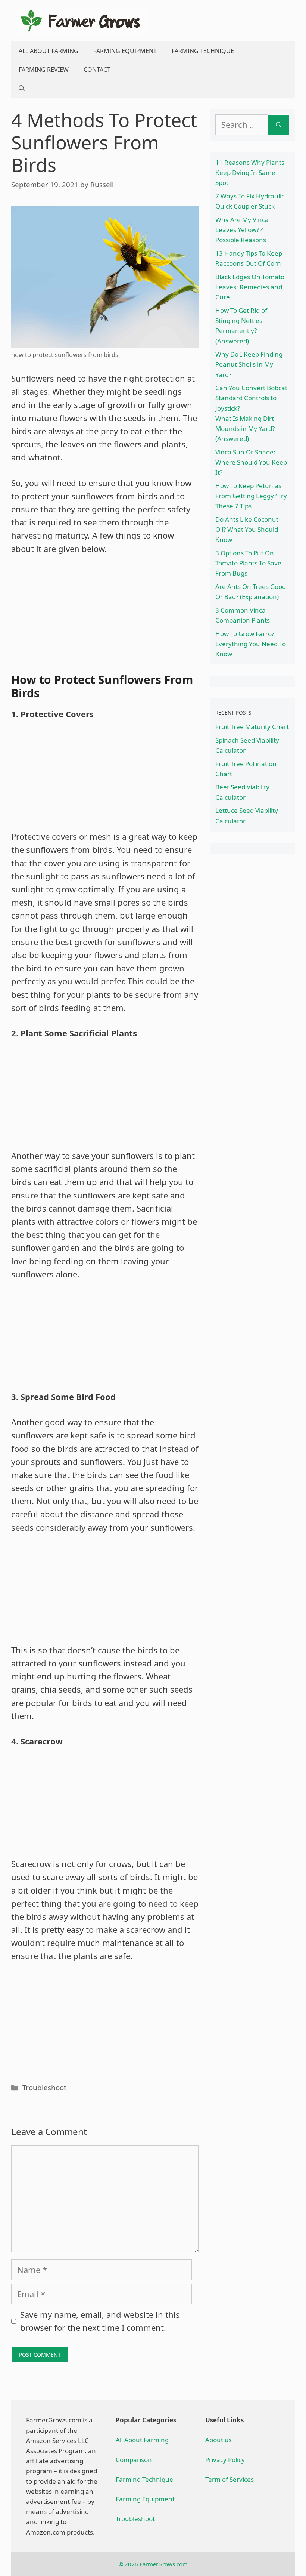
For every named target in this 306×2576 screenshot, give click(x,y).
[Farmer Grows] (80, 19)
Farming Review (44, 70)
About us (218, 2440)
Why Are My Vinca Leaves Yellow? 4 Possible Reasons (242, 230)
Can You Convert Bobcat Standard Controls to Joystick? (251, 398)
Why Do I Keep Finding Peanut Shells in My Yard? (249, 364)
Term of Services (229, 2479)
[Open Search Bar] (22, 88)
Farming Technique (203, 51)
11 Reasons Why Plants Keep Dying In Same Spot (250, 172)
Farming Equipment (125, 51)
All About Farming (49, 51)
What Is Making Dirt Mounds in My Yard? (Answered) (245, 428)
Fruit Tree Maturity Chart (252, 727)
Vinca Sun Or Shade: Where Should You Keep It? (251, 462)
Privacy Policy (225, 2460)
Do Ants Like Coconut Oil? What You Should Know (247, 529)
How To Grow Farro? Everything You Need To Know (251, 644)
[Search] (279, 125)
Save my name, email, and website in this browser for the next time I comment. (100, 2321)
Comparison (134, 2460)
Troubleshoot (44, 2087)
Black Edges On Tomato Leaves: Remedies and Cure (250, 287)
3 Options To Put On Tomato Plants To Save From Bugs (248, 563)
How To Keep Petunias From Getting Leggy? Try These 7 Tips (251, 496)
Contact (97, 70)
